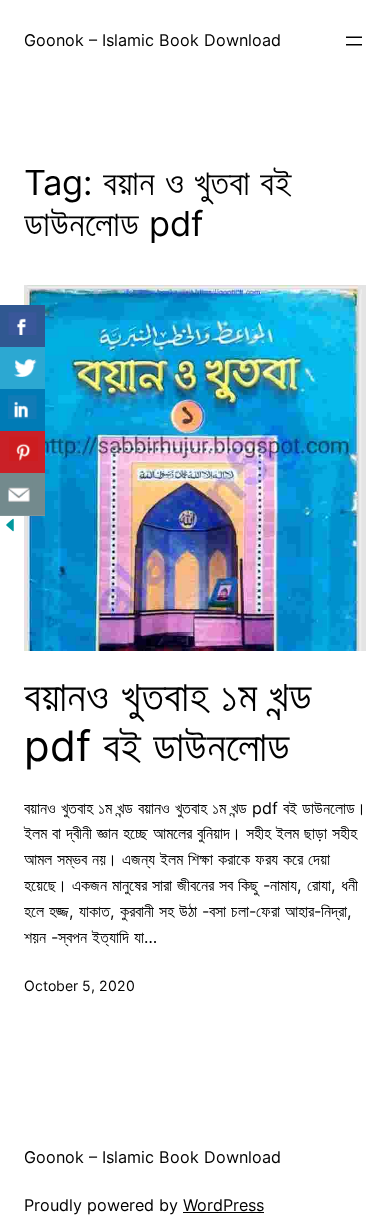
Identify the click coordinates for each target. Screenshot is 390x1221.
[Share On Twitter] (22, 368)
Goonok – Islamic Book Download (152, 40)
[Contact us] (22, 494)
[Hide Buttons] (10, 529)
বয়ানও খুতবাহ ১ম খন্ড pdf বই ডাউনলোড (168, 721)
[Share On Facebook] (22, 326)
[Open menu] (354, 41)
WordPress (223, 1205)
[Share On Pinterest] (22, 452)
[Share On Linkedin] (22, 410)
